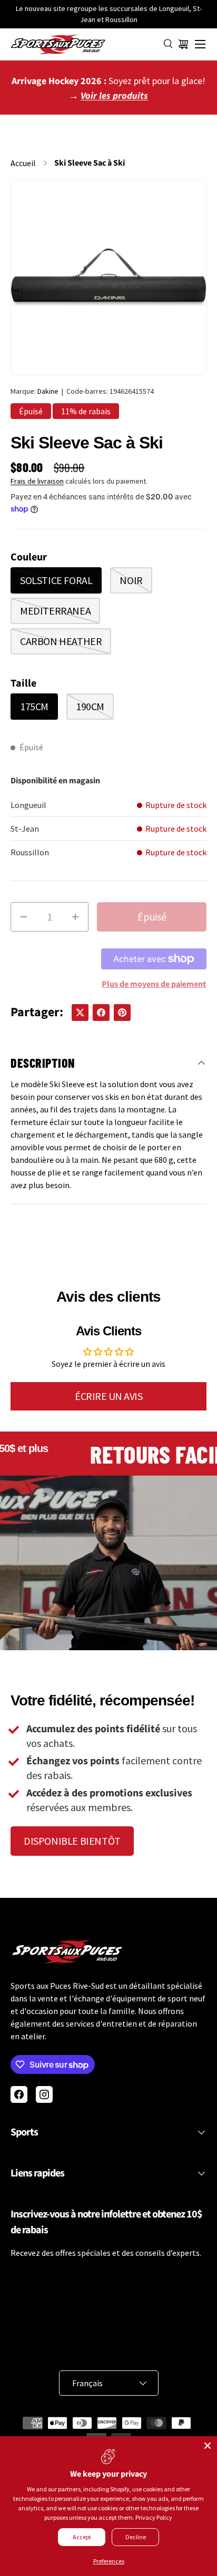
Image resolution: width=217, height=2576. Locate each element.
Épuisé (152, 917)
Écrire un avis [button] (108, 1396)
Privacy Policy (154, 2517)
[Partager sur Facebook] (101, 1013)
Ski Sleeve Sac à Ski (90, 163)
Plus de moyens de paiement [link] (154, 984)
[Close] (208, 2446)
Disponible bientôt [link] (72, 1841)
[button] (183, 44)
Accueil (23, 163)
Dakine (48, 391)
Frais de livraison (37, 481)
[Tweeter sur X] (80, 1013)
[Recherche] (169, 44)
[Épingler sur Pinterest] (122, 1013)
